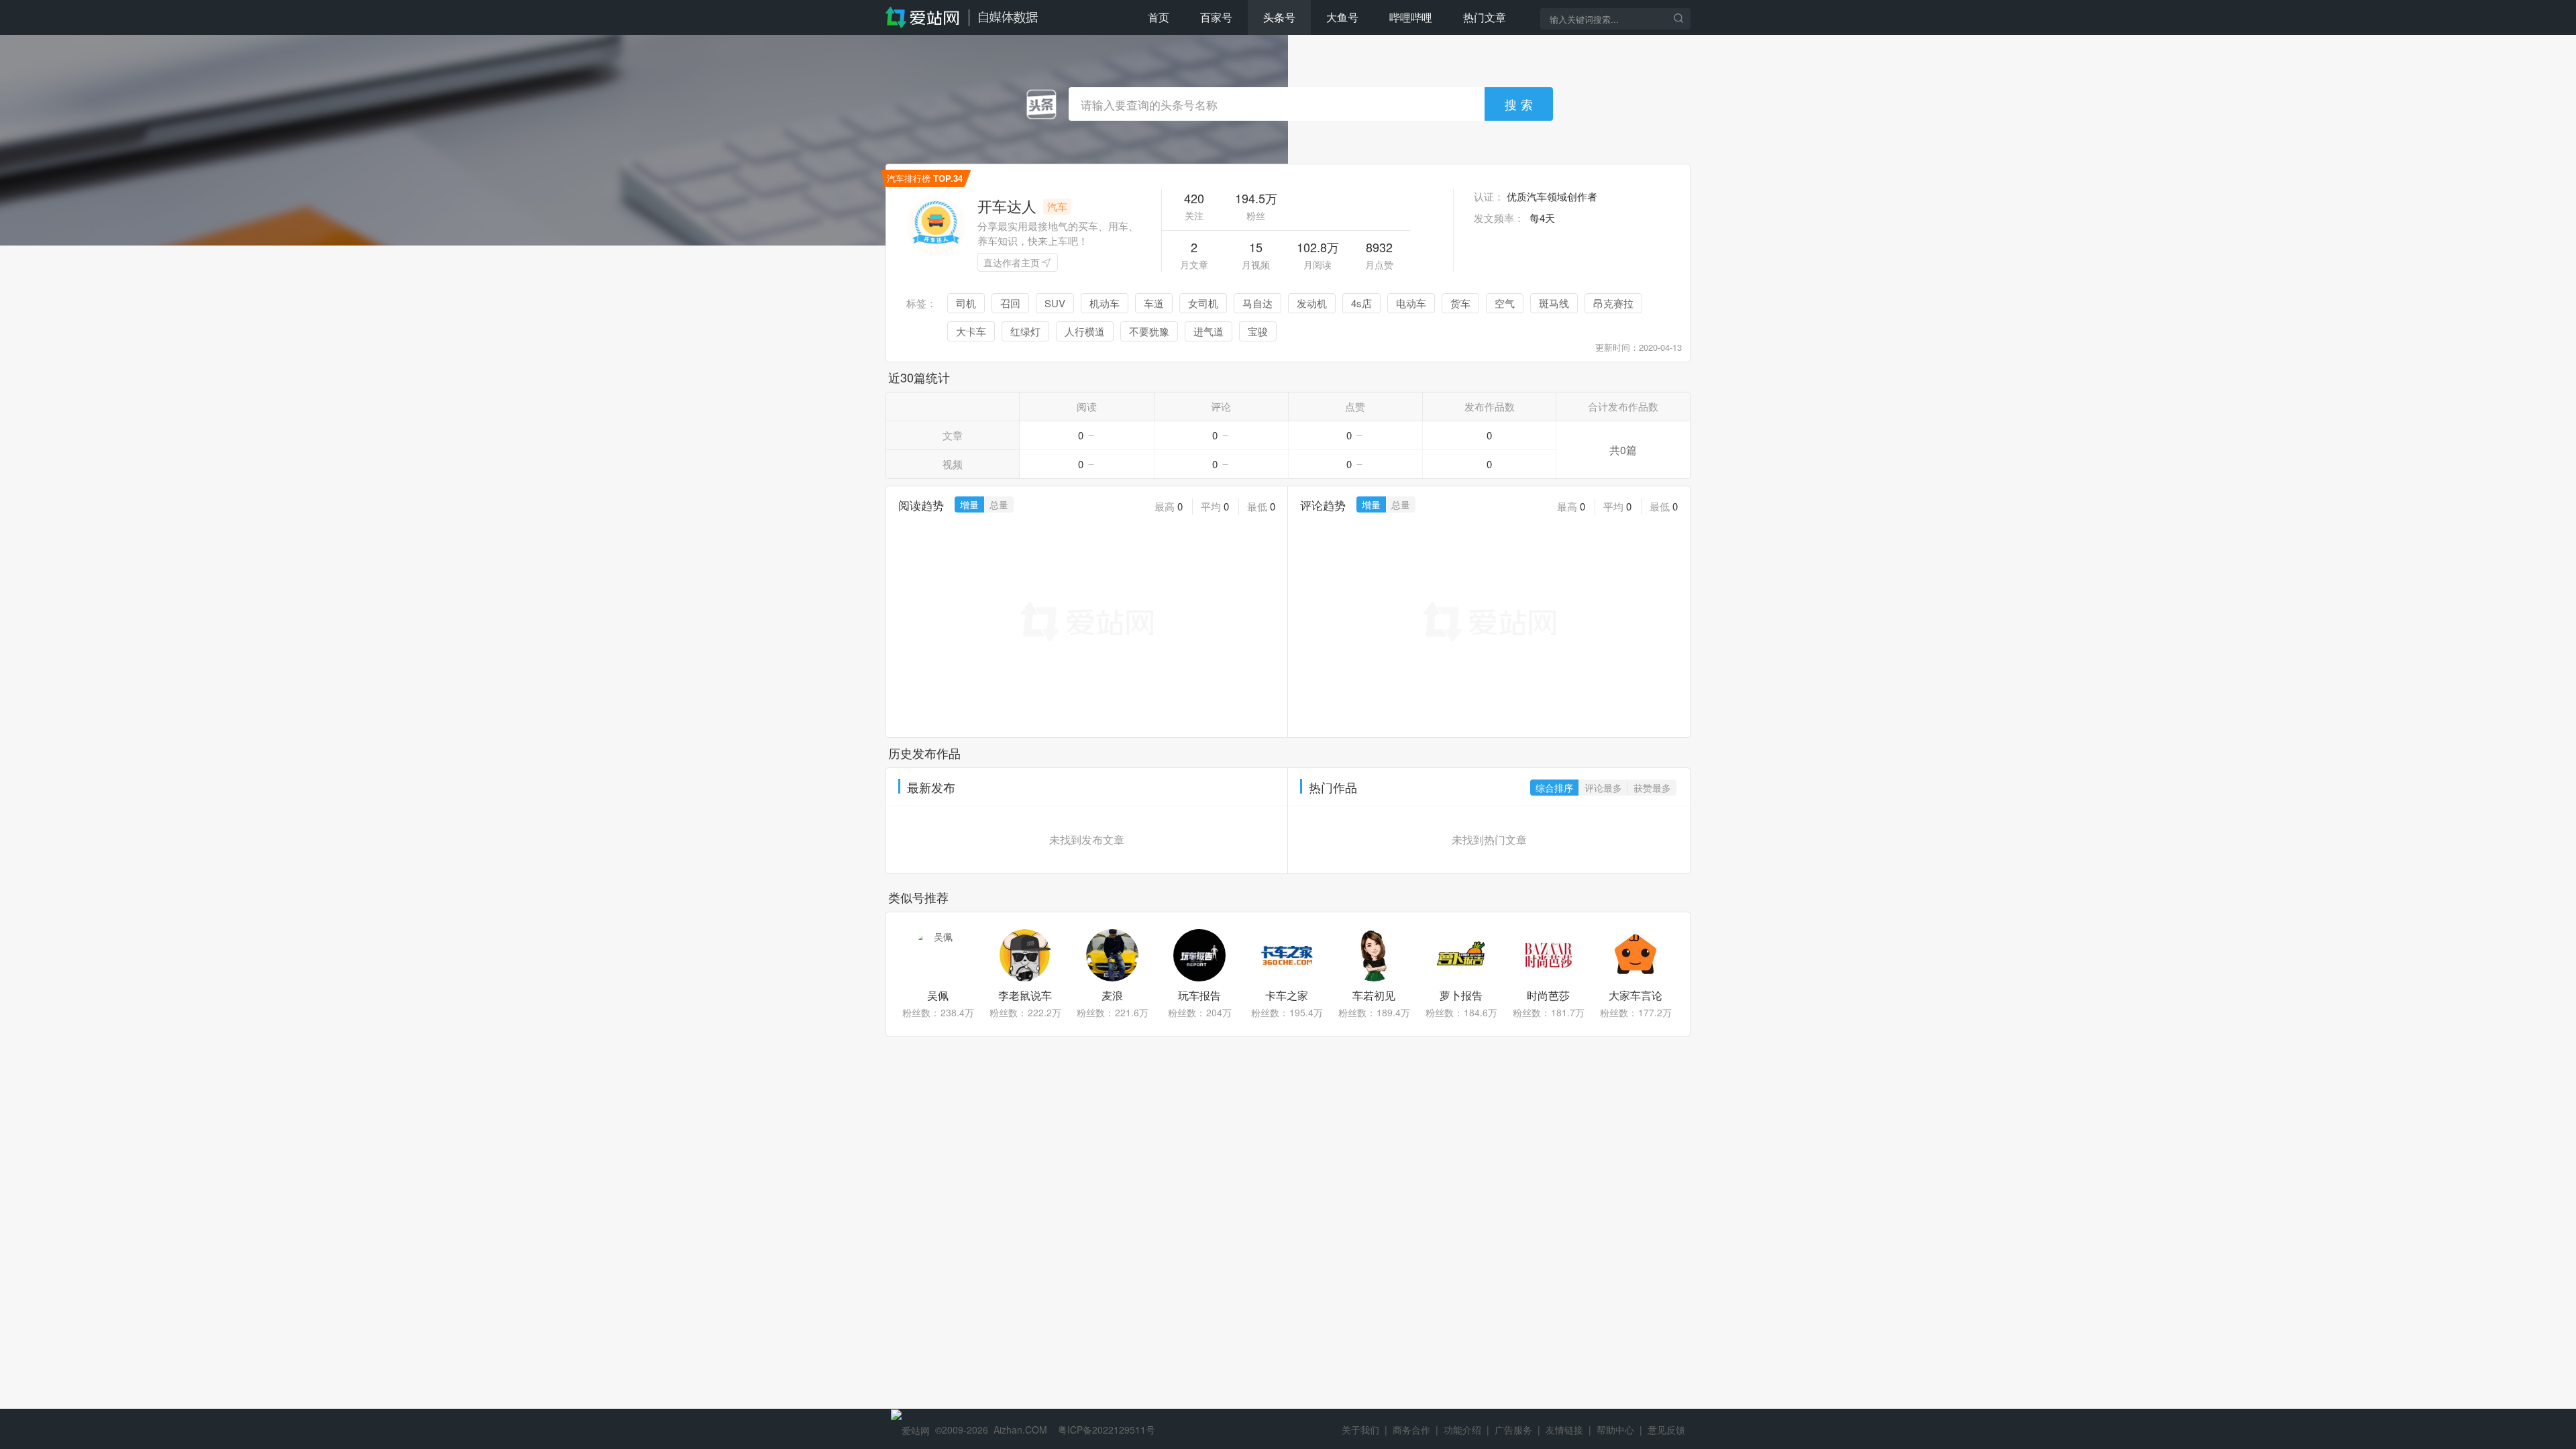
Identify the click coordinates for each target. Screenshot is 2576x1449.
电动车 (1411, 303)
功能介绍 (1462, 1430)
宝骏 (1258, 331)
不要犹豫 (1149, 331)
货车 (1460, 303)
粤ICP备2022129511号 (1107, 1430)
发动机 (1312, 303)
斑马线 (1554, 303)
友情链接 (1564, 1430)
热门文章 (1485, 17)
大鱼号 (1342, 17)
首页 (1159, 17)
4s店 (1361, 303)
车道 (1154, 303)
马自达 (1257, 303)
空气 (1505, 303)
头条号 (1279, 17)
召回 (1010, 303)
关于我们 (1360, 1430)
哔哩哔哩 (1411, 17)
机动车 (1105, 303)
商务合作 (1411, 1430)
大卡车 (971, 331)
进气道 (1209, 331)
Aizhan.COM (1020, 1430)
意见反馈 (1666, 1430)
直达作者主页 (1012, 262)
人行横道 (1085, 331)
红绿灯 (1025, 331)
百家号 (1216, 17)
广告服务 (1513, 1430)
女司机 (1203, 303)
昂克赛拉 (1613, 303)
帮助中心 (1615, 1430)
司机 (966, 303)
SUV (1055, 303)
